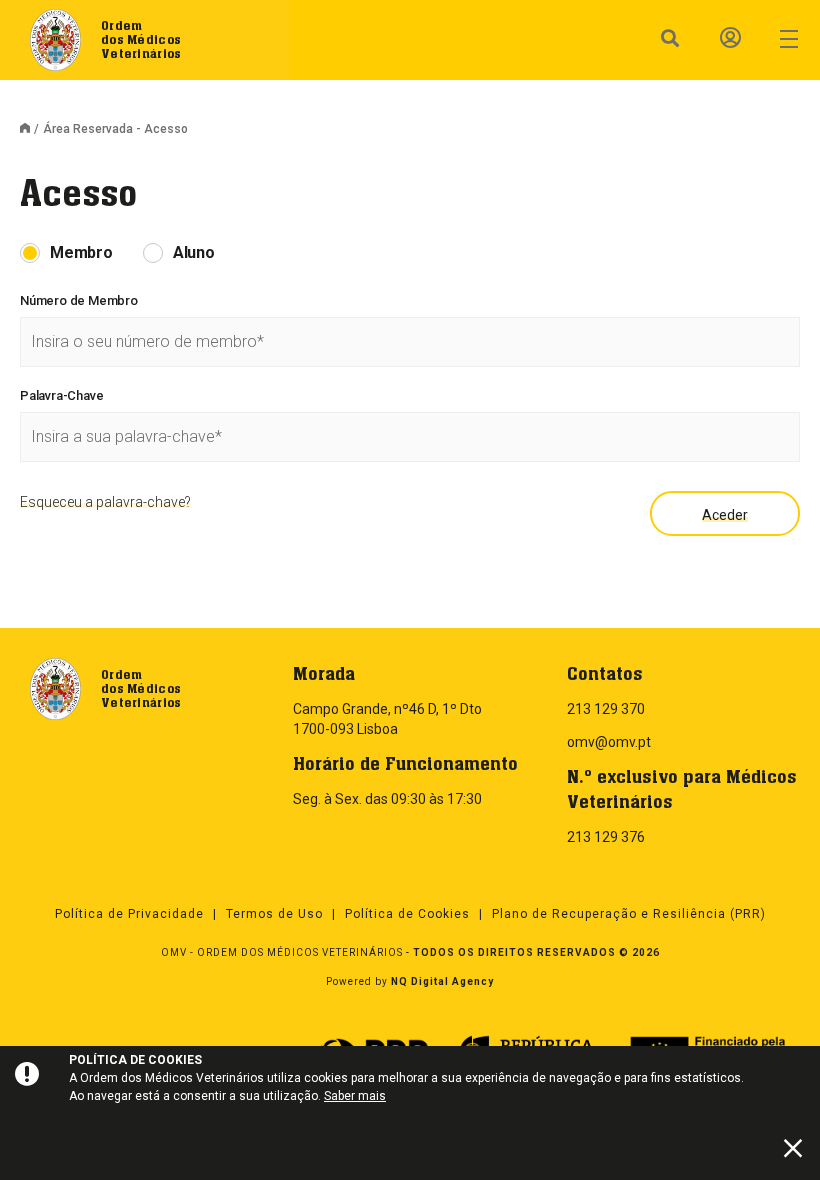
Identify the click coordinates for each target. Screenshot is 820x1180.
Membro (81, 252)
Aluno (194, 252)
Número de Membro (79, 300)
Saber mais (355, 1096)
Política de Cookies (407, 914)
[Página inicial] (31, 130)
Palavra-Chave (61, 395)
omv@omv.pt (609, 742)
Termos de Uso (274, 914)
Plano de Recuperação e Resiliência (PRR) (629, 914)
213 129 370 (606, 709)
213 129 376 (606, 837)
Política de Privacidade (129, 914)
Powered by (410, 981)
